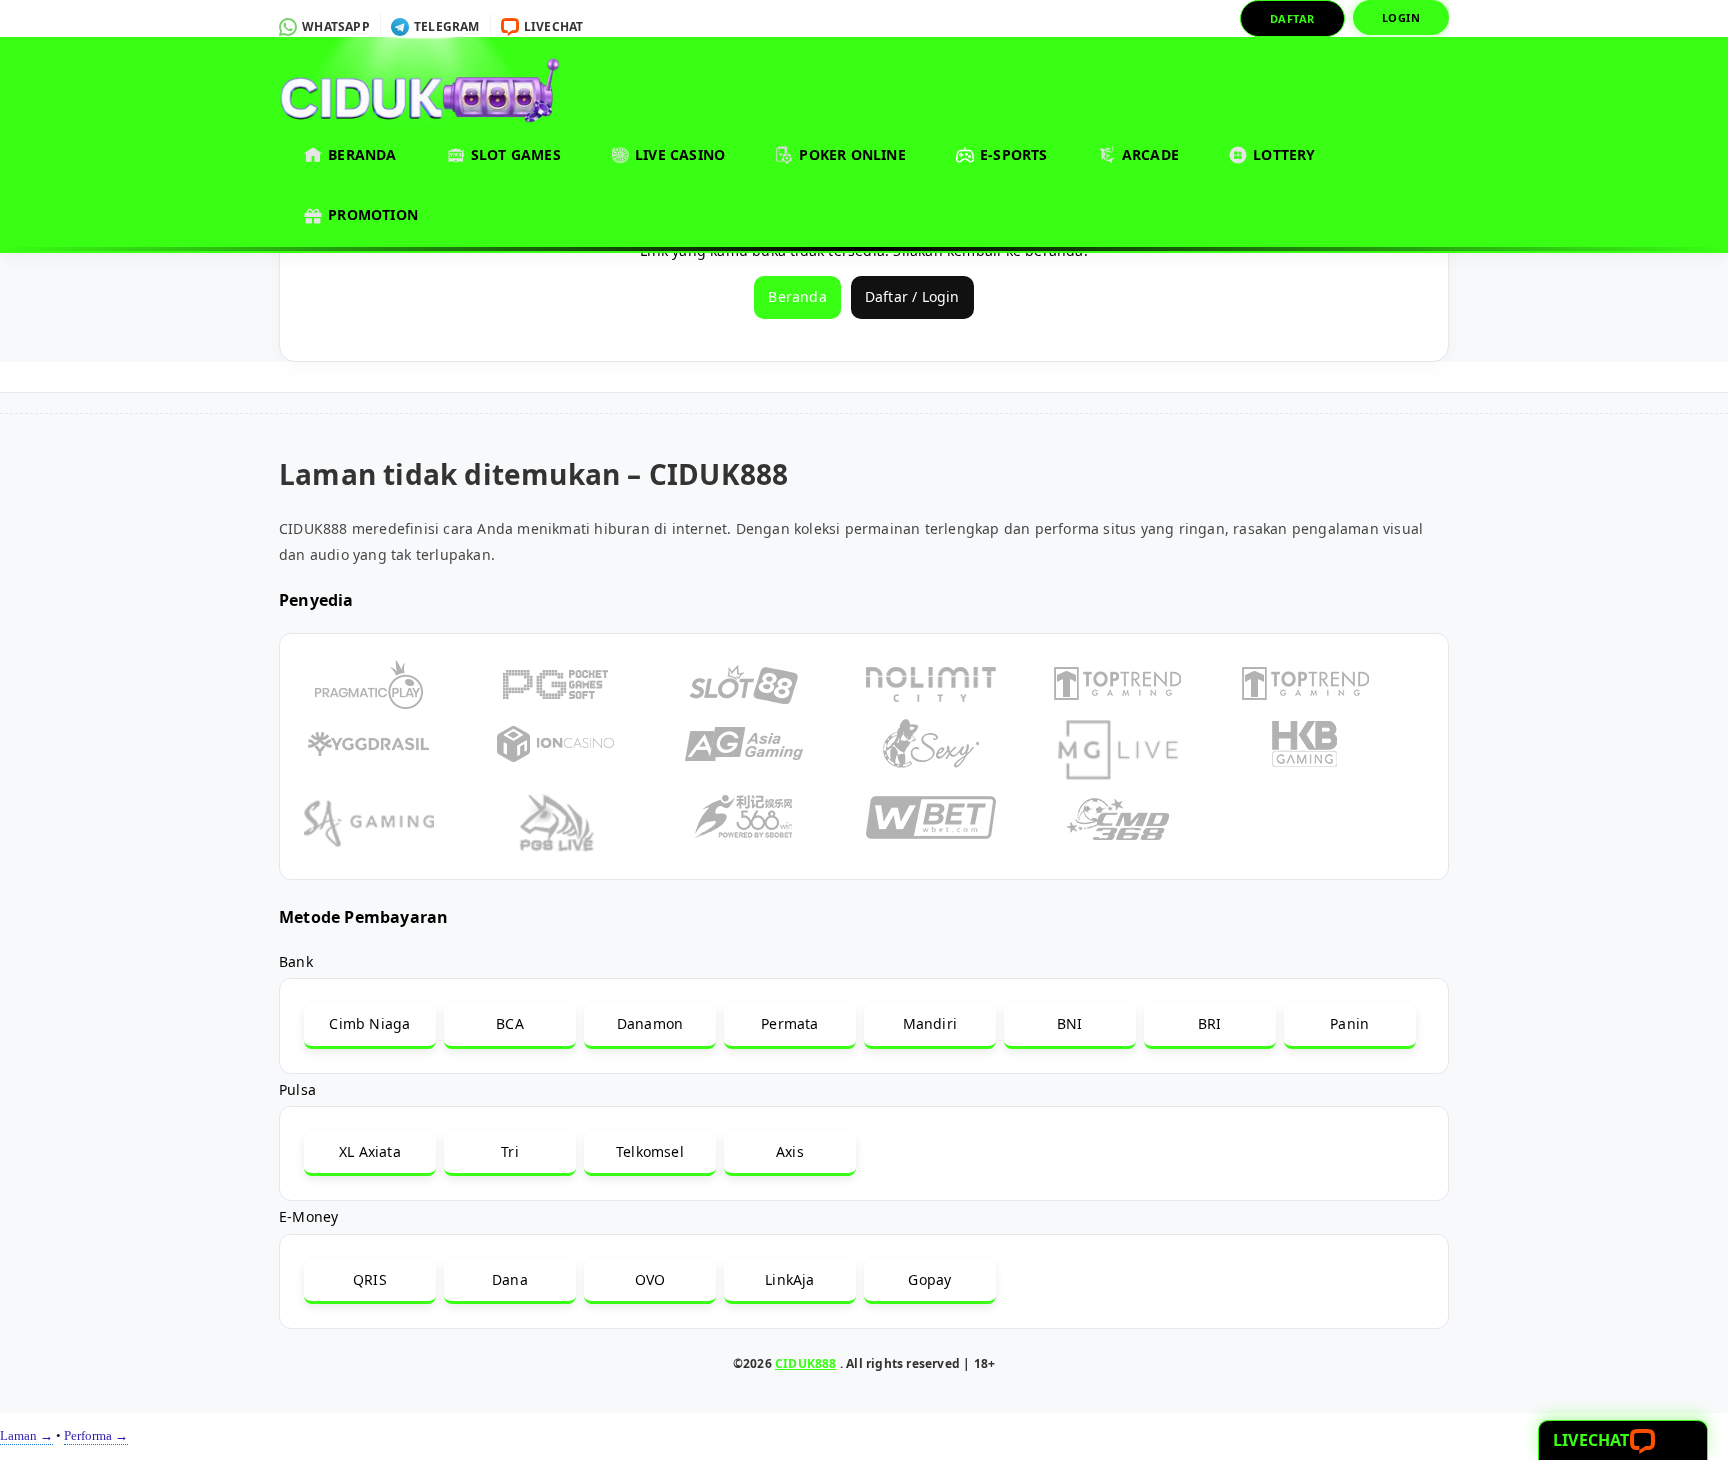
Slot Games (514, 154)
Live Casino (678, 154)
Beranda (360, 154)
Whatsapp (334, 26)
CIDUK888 (806, 1363)
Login (1401, 17)
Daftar (1292, 18)
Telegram (445, 26)
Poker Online (850, 154)
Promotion (371, 214)
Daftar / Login (912, 296)
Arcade (1148, 154)
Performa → (96, 1435)
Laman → (26, 1435)
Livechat (552, 26)
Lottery (1282, 154)
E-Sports (1012, 154)
